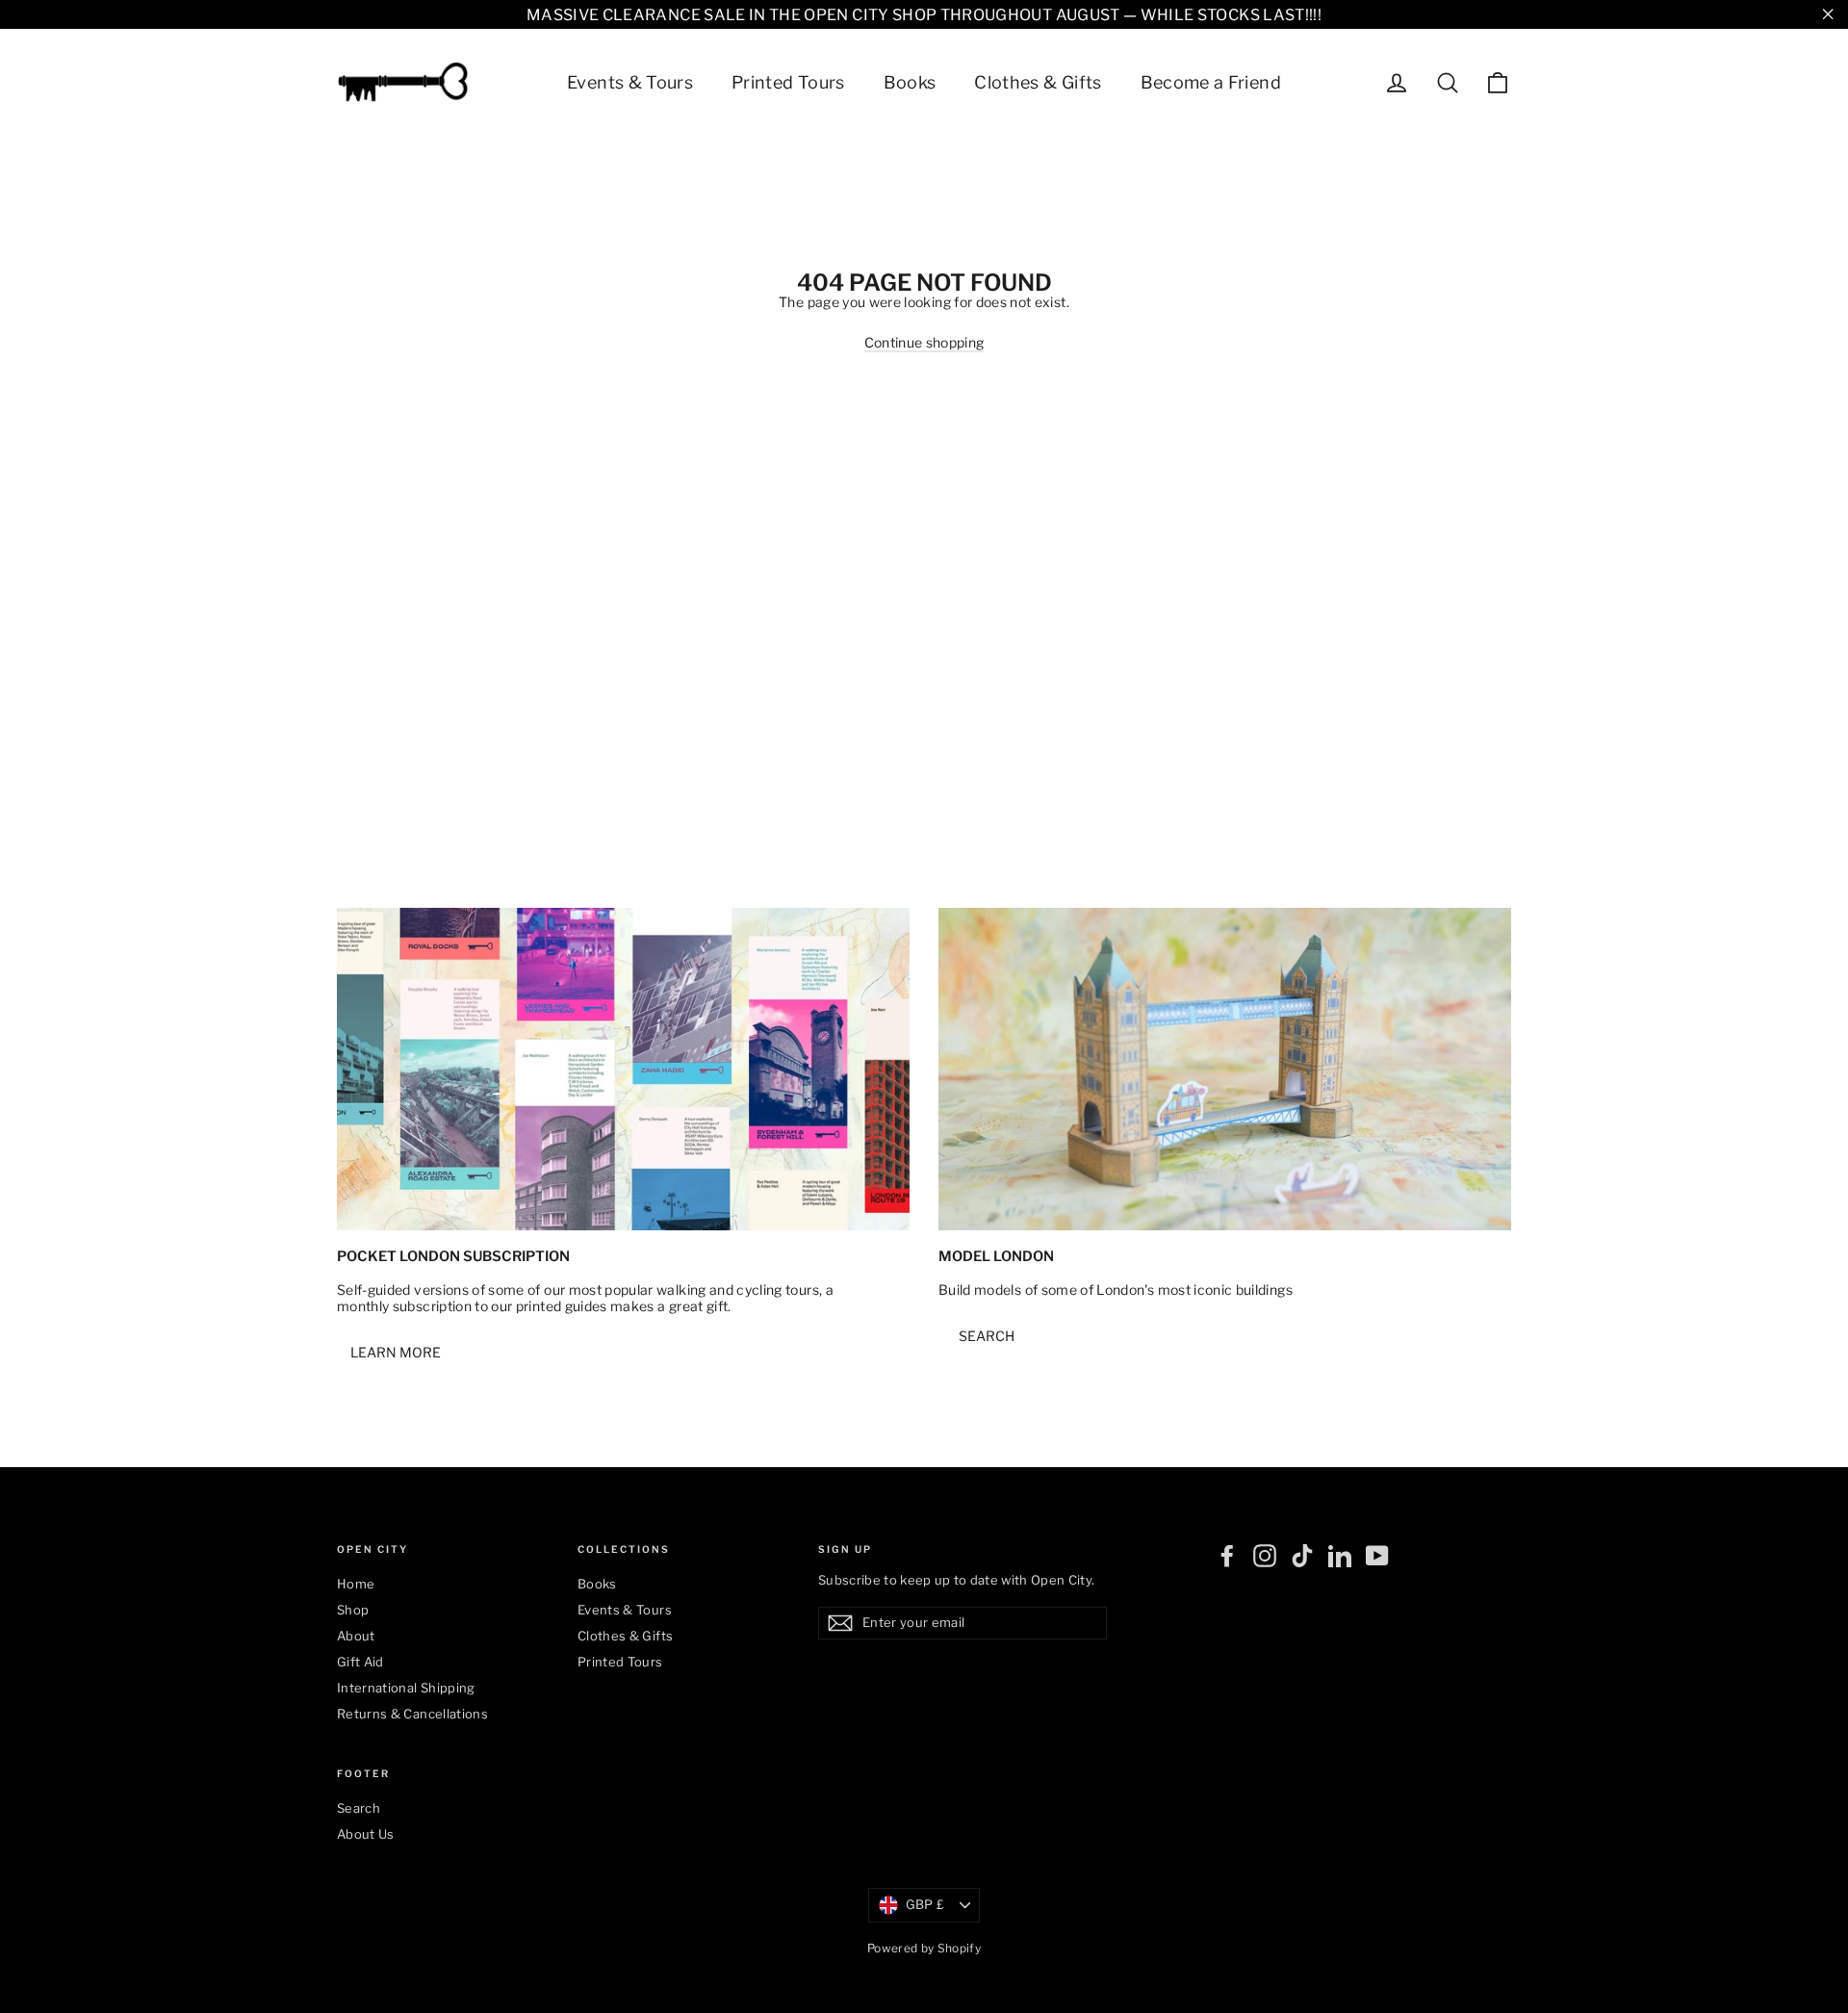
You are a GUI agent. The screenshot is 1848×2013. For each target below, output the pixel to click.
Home (356, 1584)
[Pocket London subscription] (623, 1069)
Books (910, 82)
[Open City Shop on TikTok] (1302, 1556)
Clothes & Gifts (1038, 82)
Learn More (396, 1352)
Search (987, 1336)
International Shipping (406, 1688)
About (356, 1636)
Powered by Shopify (924, 1948)
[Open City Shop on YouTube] (1377, 1556)
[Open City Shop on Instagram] (1265, 1556)
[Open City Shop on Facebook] (1227, 1556)
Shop (353, 1610)
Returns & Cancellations (412, 1714)
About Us (366, 1834)
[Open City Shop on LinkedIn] (1340, 1556)
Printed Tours (788, 82)
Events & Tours (630, 82)
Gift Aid (360, 1662)
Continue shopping (924, 342)
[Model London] (1225, 1069)
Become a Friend (1211, 82)
